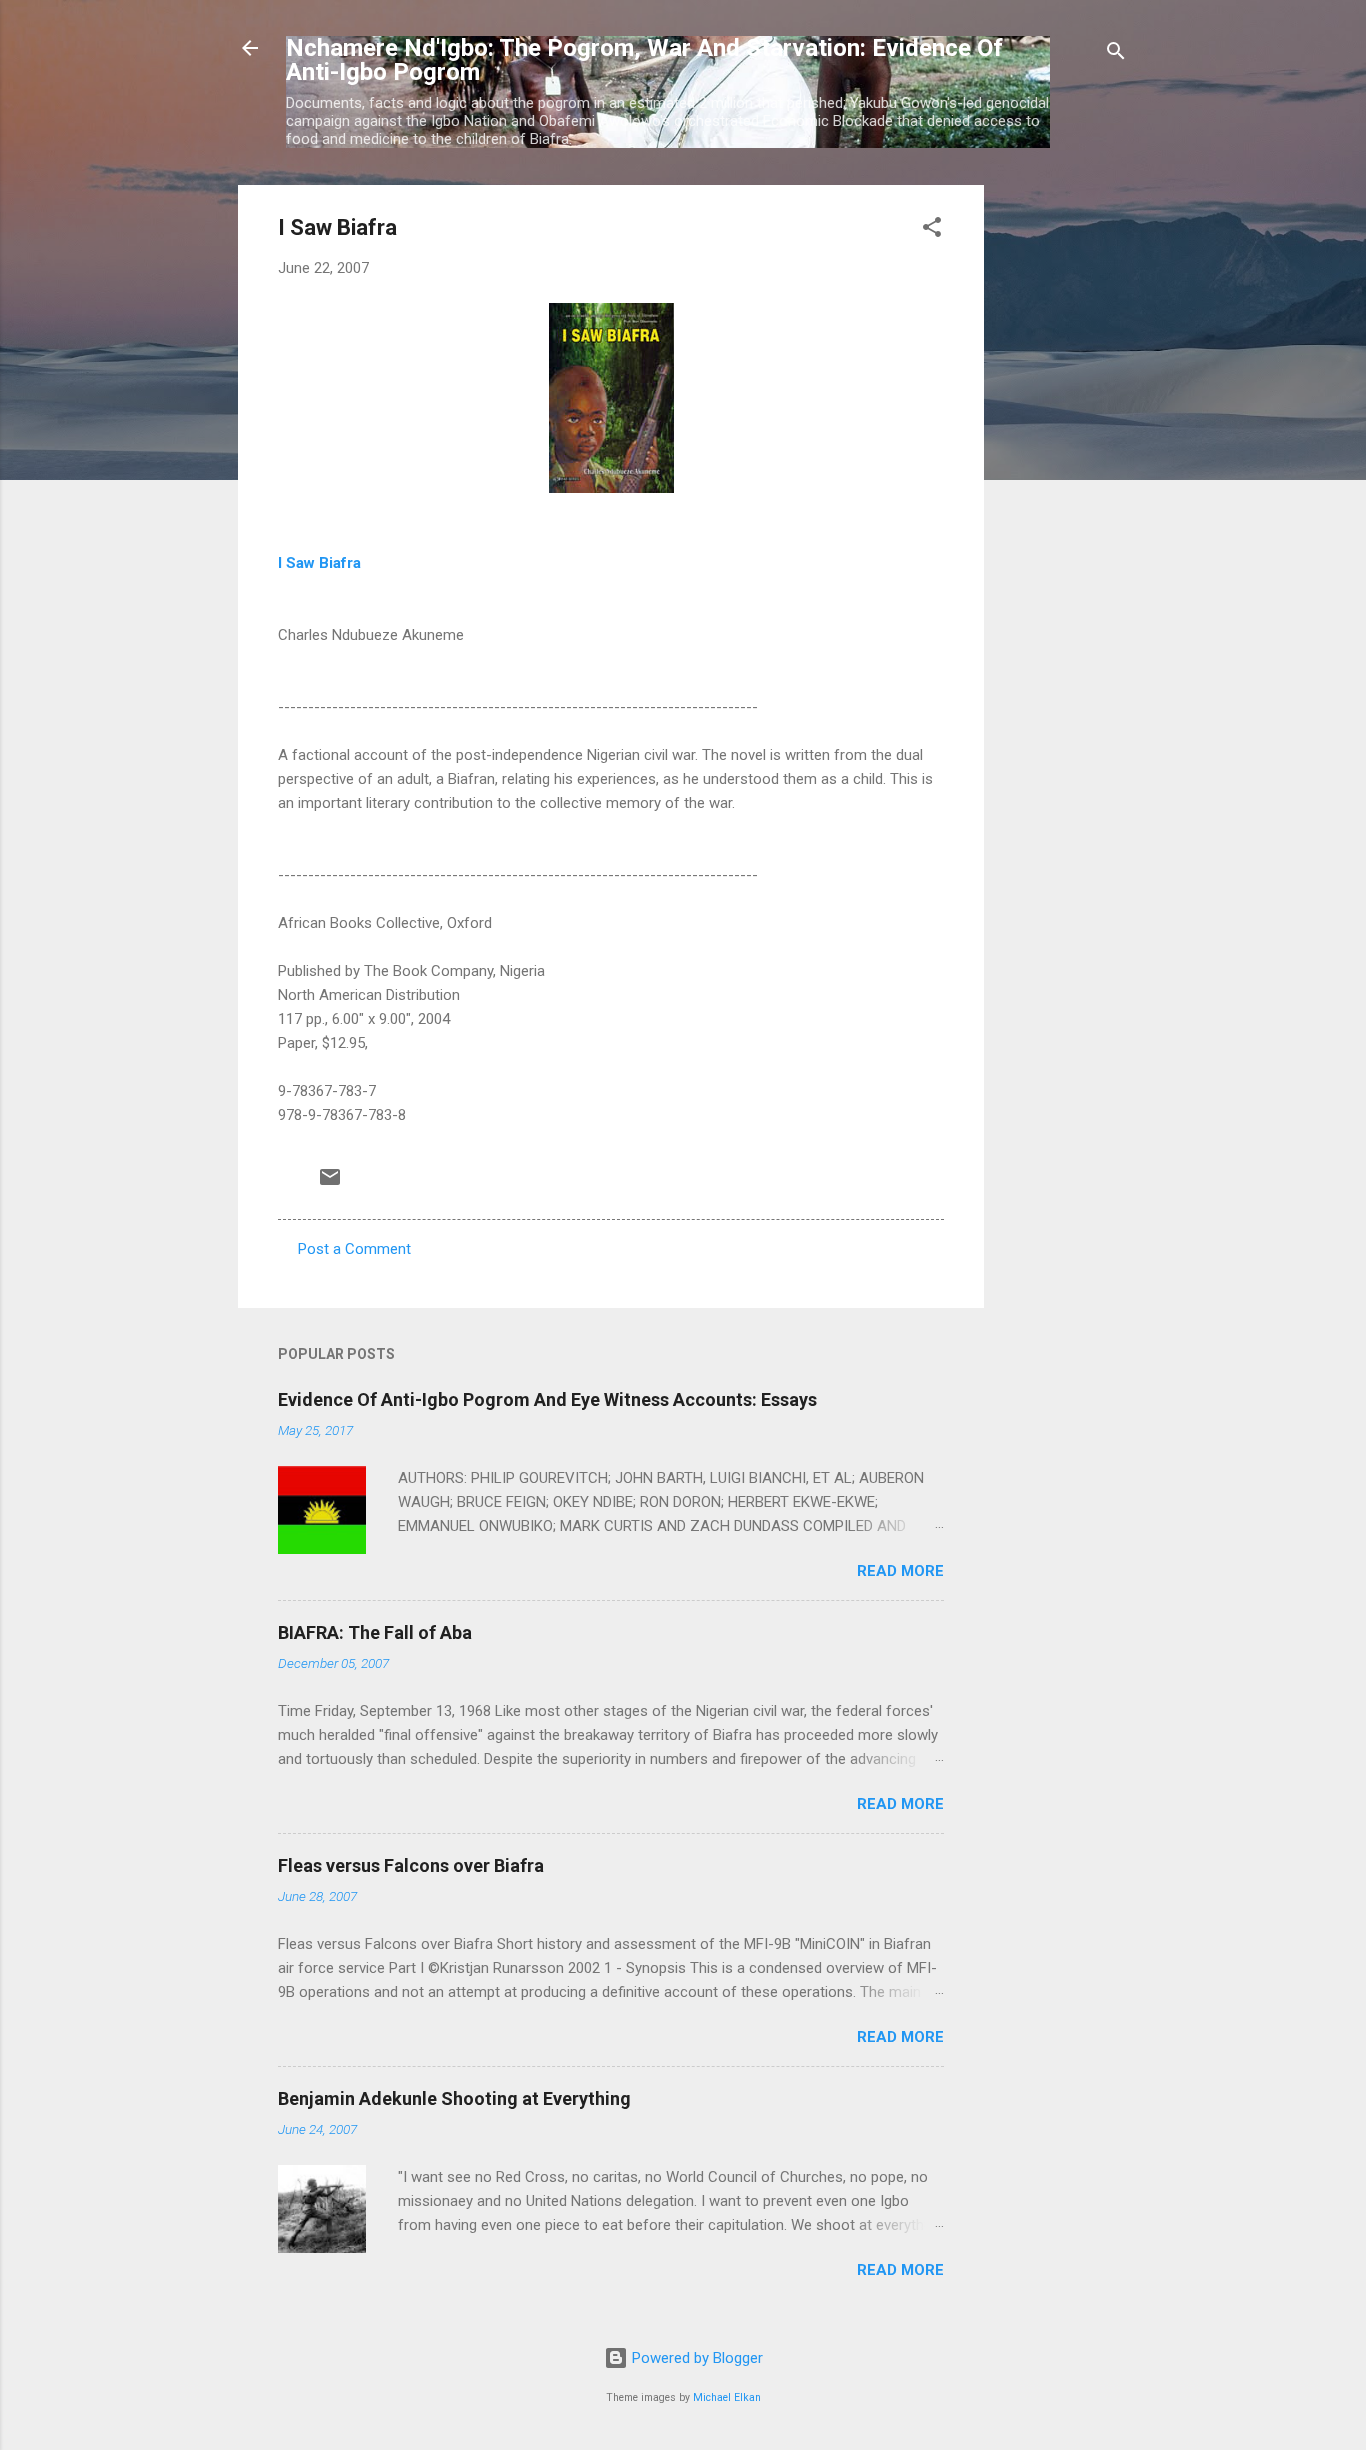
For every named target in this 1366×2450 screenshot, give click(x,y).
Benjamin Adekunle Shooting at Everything (454, 2098)
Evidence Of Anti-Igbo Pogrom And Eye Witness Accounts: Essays (547, 1399)
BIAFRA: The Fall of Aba (375, 1632)
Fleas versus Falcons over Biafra (411, 1865)
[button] (932, 230)
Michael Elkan (727, 2397)
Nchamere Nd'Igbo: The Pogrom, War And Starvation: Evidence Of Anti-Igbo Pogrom (644, 60)
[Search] (1116, 54)
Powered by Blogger (695, 2358)
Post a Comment (354, 1249)
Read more (900, 1571)
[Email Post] (330, 1184)
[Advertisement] (1064, 485)
